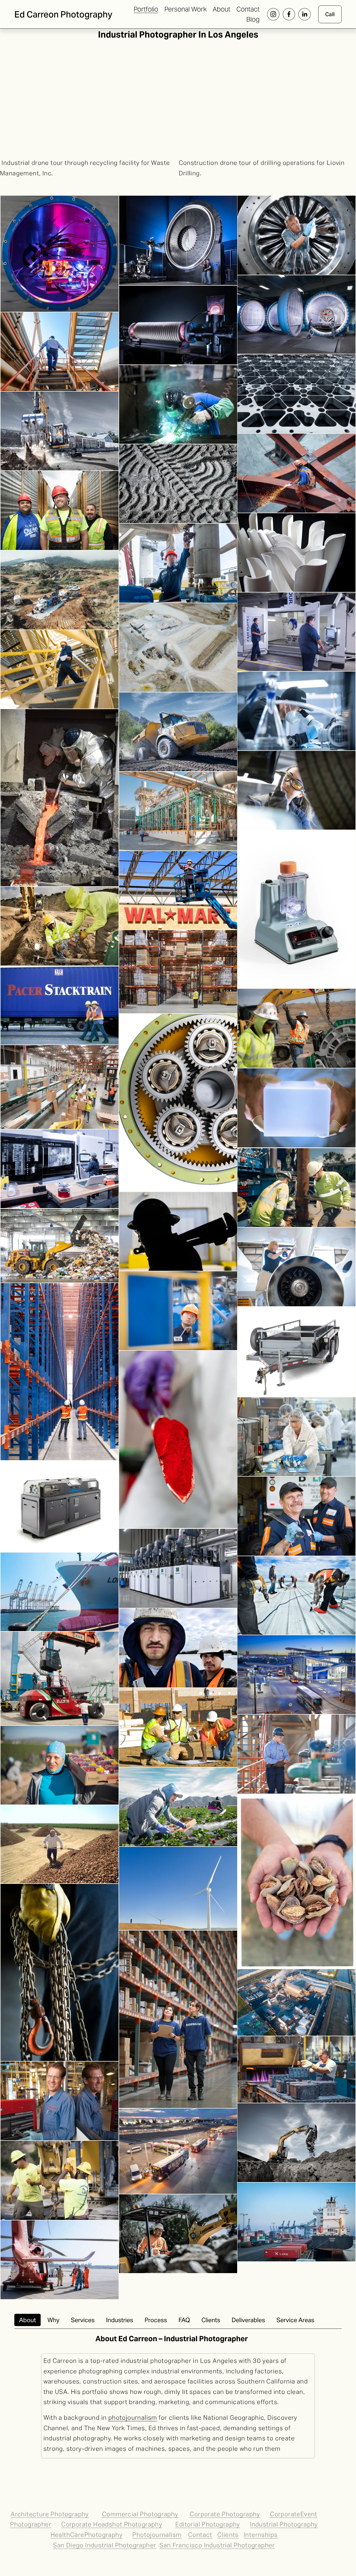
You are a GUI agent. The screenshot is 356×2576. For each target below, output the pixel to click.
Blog (253, 19)
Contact (248, 9)
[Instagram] (273, 14)
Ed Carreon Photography (63, 14)
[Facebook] (289, 14)
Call (330, 14)
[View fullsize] (60, 254)
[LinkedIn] (305, 14)
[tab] (27, 2320)
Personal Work (186, 9)
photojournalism (133, 2418)
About (222, 9)
